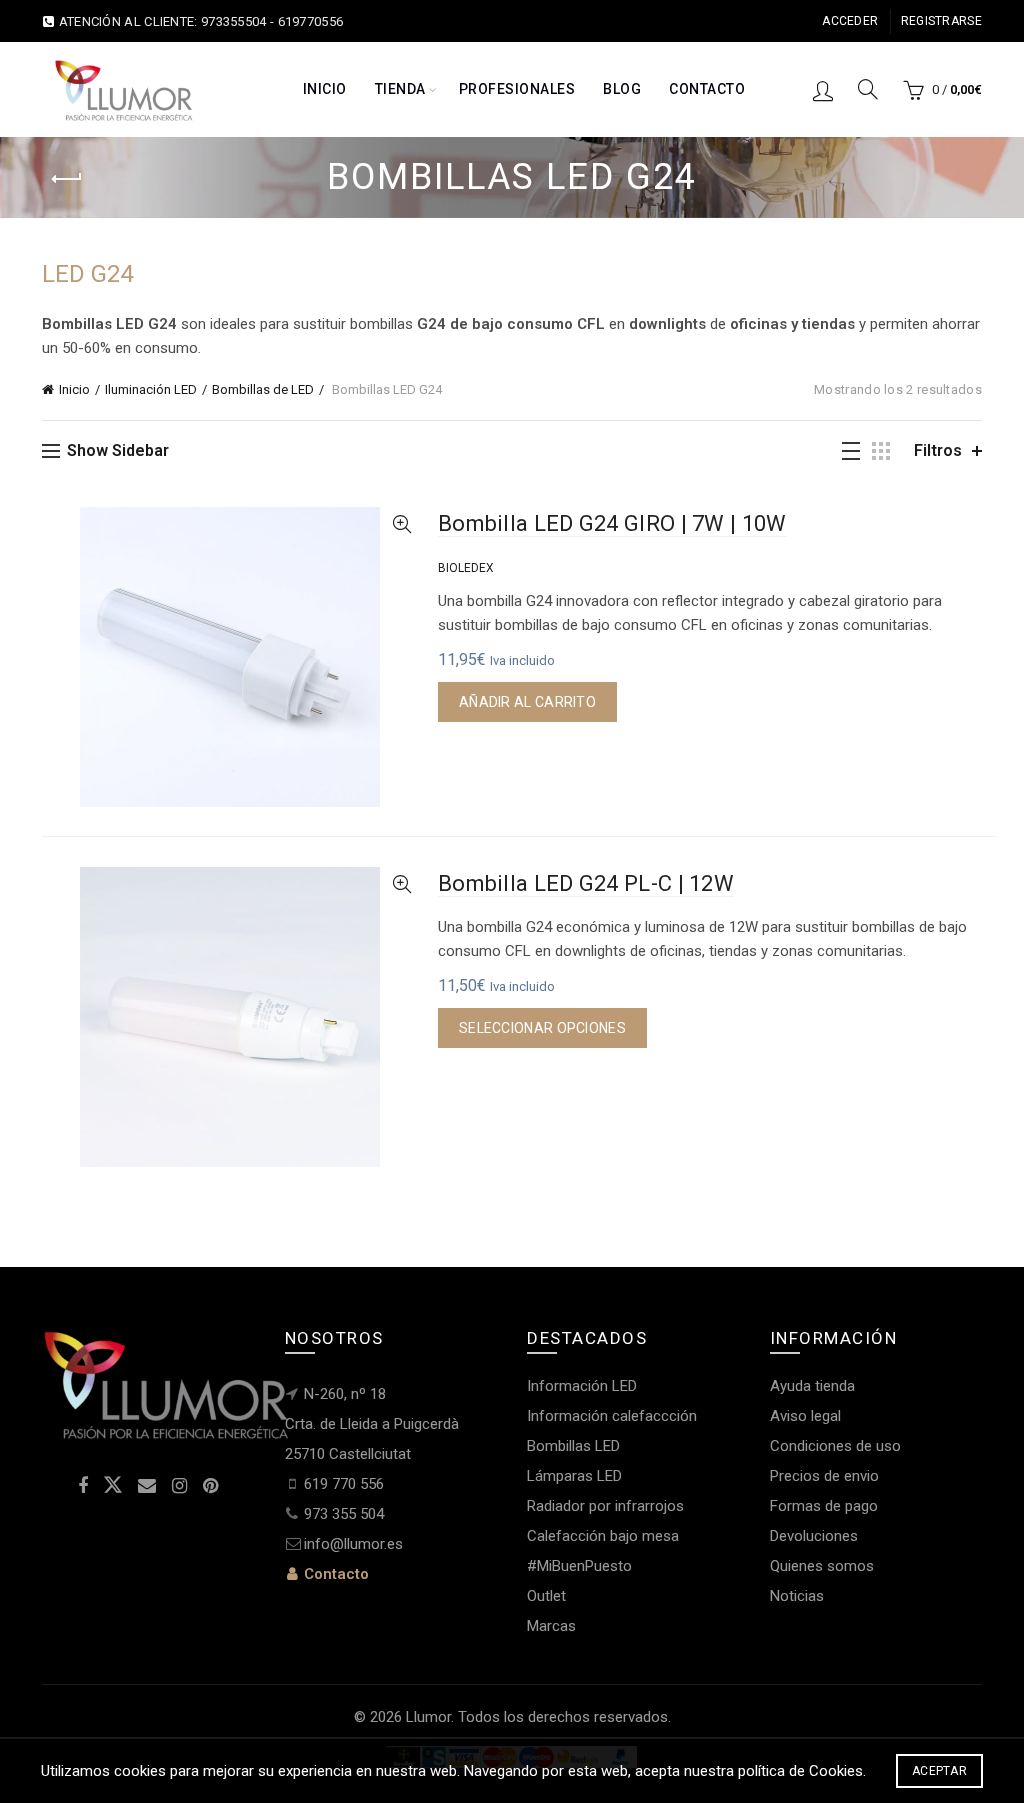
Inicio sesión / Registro (823, 90)
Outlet (546, 1596)
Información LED (582, 1386)
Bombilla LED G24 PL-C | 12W (586, 883)
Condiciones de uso (835, 1446)
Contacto (707, 89)
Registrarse (941, 21)
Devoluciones (814, 1536)
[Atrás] (67, 179)
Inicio (325, 89)
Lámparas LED (574, 1476)
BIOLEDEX (466, 568)
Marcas (551, 1626)
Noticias (797, 1596)
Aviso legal (805, 1416)
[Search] (868, 89)
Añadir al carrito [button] (527, 702)
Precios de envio (824, 1476)
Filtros (938, 450)
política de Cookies (800, 1771)
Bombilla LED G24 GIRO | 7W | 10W (612, 523)
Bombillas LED (573, 1446)
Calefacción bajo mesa (603, 1536)
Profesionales (517, 89)
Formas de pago (824, 1506)
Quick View (401, 524)
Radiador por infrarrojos (605, 1506)
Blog (622, 89)
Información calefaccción (612, 1416)
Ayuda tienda (812, 1386)
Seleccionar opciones (542, 1028)
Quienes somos (822, 1566)
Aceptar (939, 1771)
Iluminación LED (151, 389)
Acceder (850, 21)
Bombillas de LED (263, 389)
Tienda (400, 89)
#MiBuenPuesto (579, 1566)
